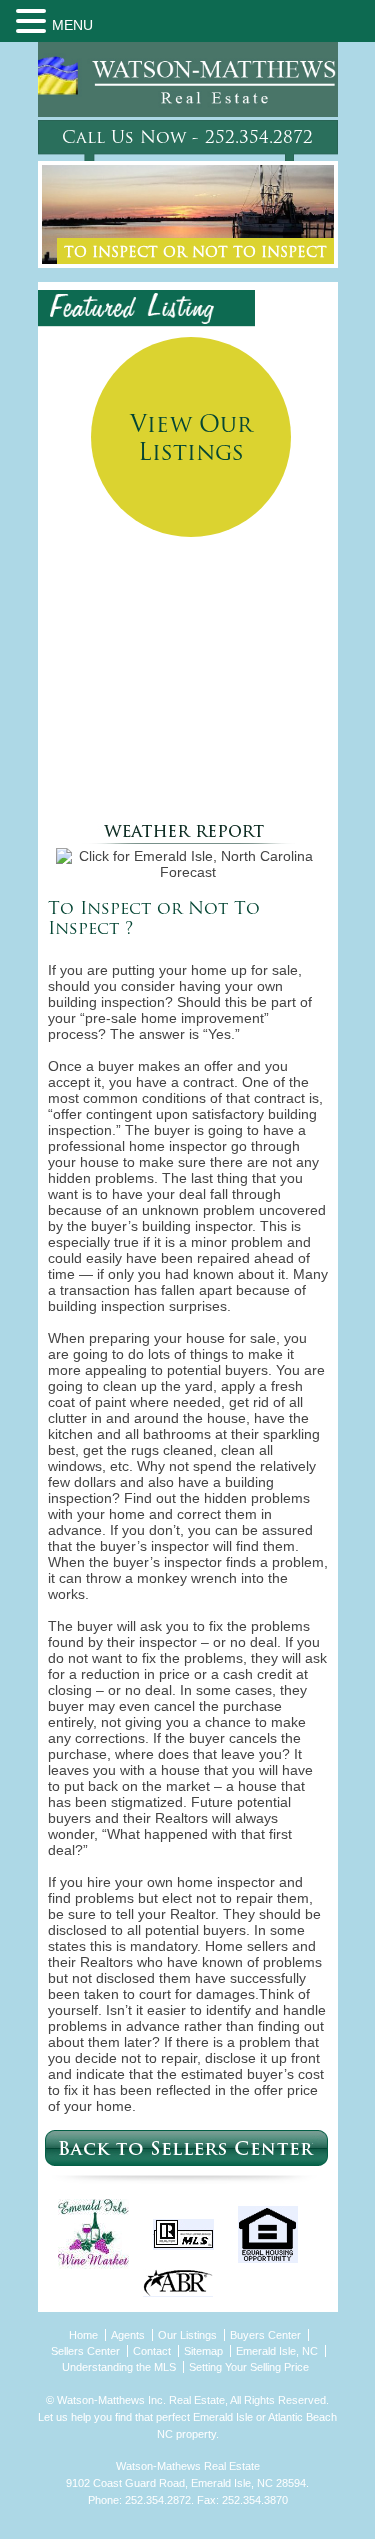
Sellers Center (85, 2351)
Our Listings (187, 2335)
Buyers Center (265, 2335)
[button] (34, 20)
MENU (72, 25)
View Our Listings (191, 440)
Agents (128, 2335)
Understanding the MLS (119, 2367)
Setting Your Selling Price (249, 2367)
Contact (152, 2351)
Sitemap (203, 2351)
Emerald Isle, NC (277, 2351)
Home (83, 2335)
